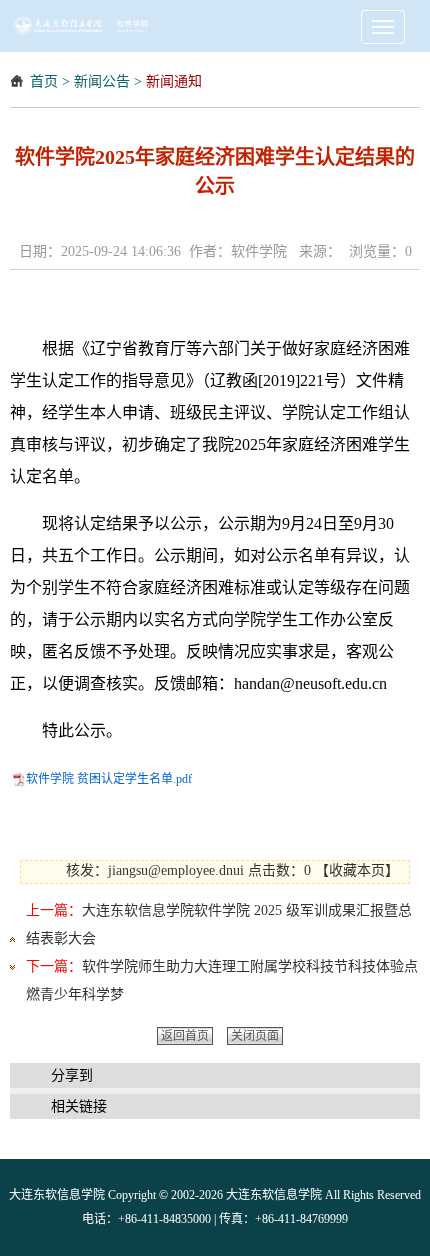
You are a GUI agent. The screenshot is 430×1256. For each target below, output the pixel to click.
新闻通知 (174, 81)
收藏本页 (357, 870)
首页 (44, 81)
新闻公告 (102, 81)
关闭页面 (255, 1036)
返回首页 (185, 1036)
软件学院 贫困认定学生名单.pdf (109, 779)
